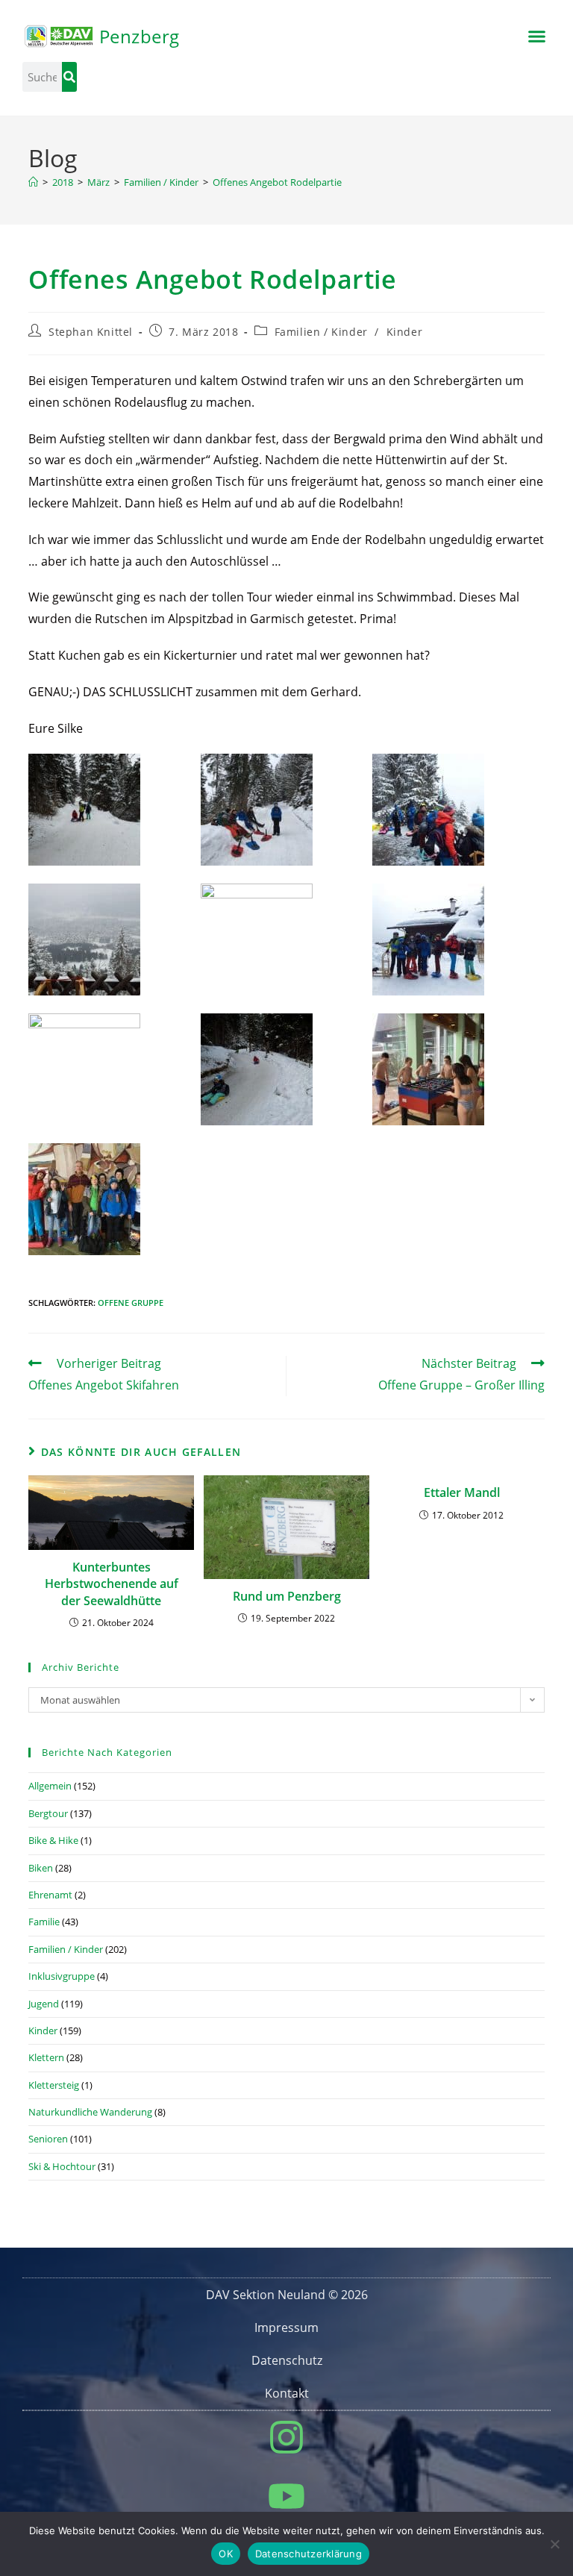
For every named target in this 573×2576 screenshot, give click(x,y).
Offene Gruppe (131, 1303)
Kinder (405, 332)
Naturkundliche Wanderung (90, 2112)
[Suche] (69, 77)
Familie (44, 1922)
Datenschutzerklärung (309, 2554)
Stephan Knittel (91, 332)
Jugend (44, 2004)
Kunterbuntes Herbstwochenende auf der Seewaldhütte (112, 1584)
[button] (536, 37)
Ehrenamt (50, 1895)
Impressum (286, 2328)
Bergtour (48, 1813)
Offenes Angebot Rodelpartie (277, 182)
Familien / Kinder (321, 332)
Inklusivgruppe (62, 1976)
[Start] (33, 182)
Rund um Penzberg (287, 1596)
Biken (41, 1868)
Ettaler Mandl (462, 1492)
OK (226, 2554)
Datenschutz (287, 2360)
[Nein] (554, 2544)
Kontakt (287, 2393)
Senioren (48, 2139)
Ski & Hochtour (62, 2166)
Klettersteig (54, 2085)
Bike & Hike (53, 1840)
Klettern (46, 2057)
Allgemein (50, 1786)
